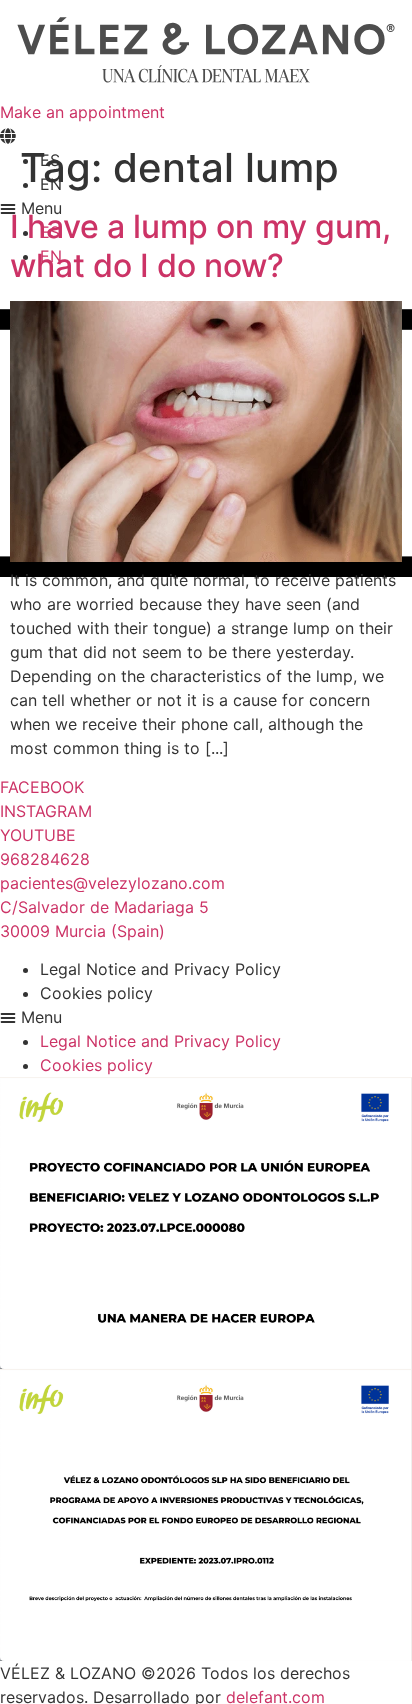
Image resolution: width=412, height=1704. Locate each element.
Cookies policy (96, 993)
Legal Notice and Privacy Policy (160, 969)
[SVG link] (206, 50)
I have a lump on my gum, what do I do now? (200, 245)
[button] (206, 1017)
